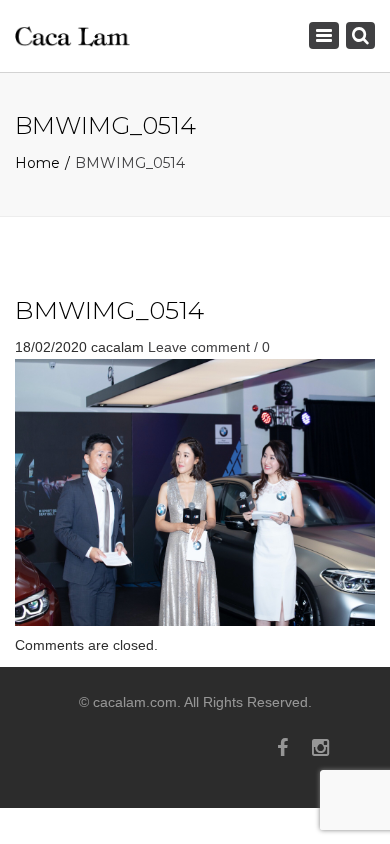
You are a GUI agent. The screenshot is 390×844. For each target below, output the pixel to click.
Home (37, 163)
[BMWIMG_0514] (195, 491)
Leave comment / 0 (209, 347)
